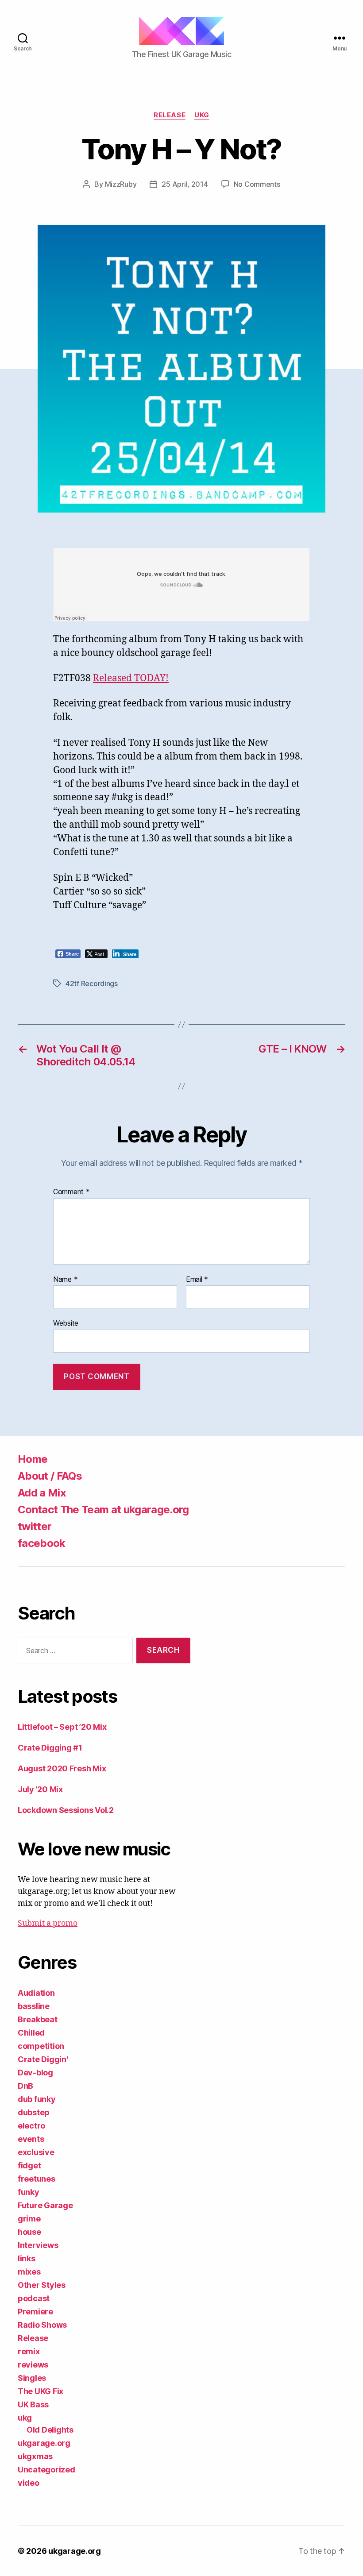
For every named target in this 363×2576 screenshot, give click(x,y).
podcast (34, 2298)
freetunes (37, 2179)
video (29, 2483)
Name (65, 1280)
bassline (34, 2006)
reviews (33, 2365)
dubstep (34, 2112)
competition (41, 2046)
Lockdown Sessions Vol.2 (66, 1810)
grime (29, 2219)
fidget (29, 2165)
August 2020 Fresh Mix (62, 1768)
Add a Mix (42, 1493)
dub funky (37, 2099)
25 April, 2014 (185, 184)
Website (66, 1323)
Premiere (35, 2312)
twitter (35, 1526)
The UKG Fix (41, 2391)
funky (29, 2192)
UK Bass (33, 2404)
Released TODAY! (131, 678)
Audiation (36, 1993)
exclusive (36, 2152)
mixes (29, 2272)
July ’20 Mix (40, 1789)
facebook (42, 1543)
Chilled (31, 2033)
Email (197, 1280)
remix (29, 2351)
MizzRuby (121, 184)
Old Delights (50, 2430)
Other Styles (42, 2285)
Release (170, 115)
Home (33, 1459)
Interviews (38, 2245)
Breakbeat (38, 2019)
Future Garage (45, 2205)
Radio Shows (42, 2325)
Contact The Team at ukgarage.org (103, 1510)
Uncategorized (46, 2470)
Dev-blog (35, 2073)
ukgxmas (35, 2456)
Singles (32, 2378)
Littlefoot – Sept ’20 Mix (62, 1727)
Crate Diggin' (43, 2059)
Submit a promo (48, 1923)
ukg (202, 115)
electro (31, 2126)
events (31, 2139)
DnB (25, 2086)
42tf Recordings (92, 983)
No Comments (257, 184)
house (29, 2232)
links (27, 2258)
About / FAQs (50, 1476)
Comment (71, 1192)
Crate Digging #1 (50, 1748)
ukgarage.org (44, 2443)
